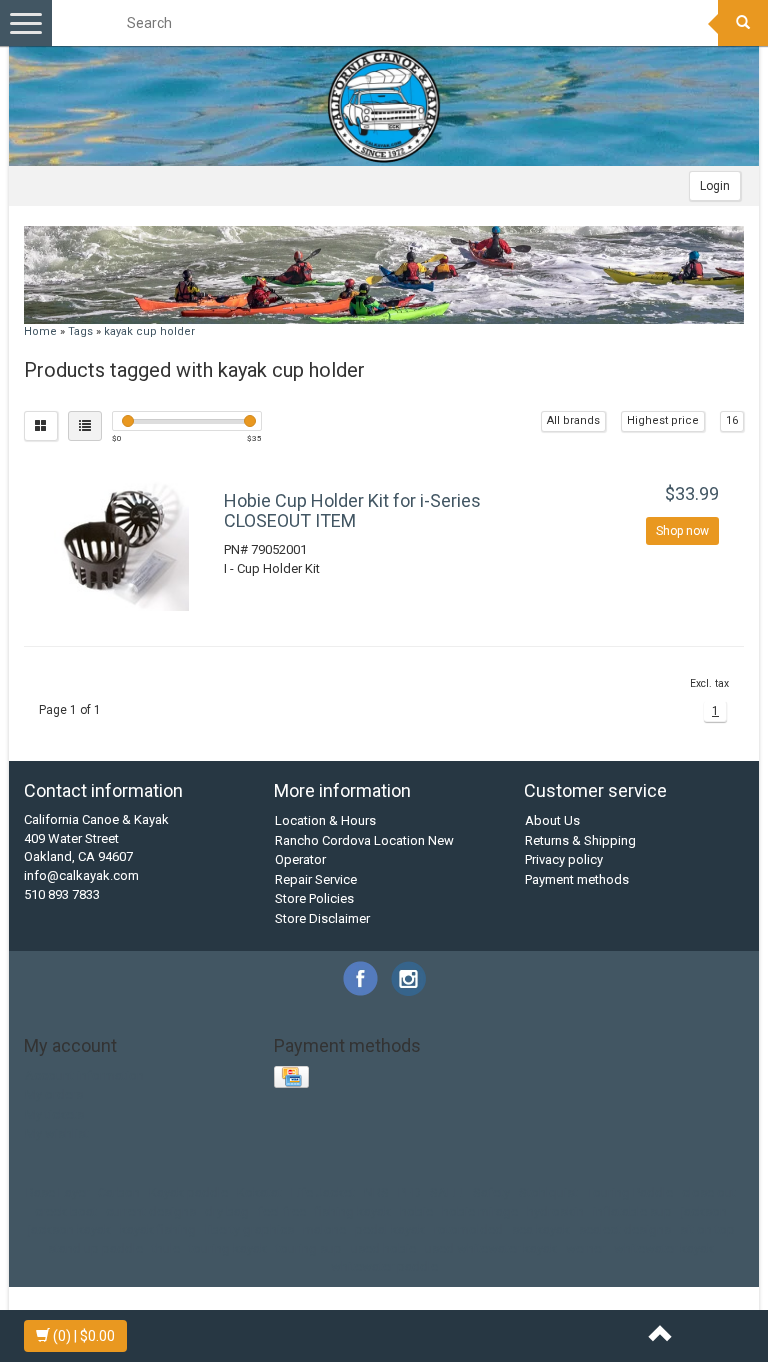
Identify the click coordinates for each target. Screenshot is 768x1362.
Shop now (682, 531)
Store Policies (314, 898)
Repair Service (316, 879)
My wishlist (57, 1133)
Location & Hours (325, 820)
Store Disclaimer (322, 918)
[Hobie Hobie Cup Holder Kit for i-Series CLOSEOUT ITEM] (121, 543)
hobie (416, 1211)
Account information (84, 1075)
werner (585, 1248)
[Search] (743, 23)
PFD (409, 1192)
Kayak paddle (188, 1192)
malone (324, 1229)
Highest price (663, 420)
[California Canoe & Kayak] (384, 106)
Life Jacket (323, 1192)
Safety (491, 1192)
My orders (54, 1094)
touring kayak (228, 1248)
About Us (552, 820)
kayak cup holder (149, 331)
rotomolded (468, 1229)
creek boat (66, 1211)
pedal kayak (390, 1229)
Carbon (119, 1192)
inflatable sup (632, 1211)
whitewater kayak (664, 1248)
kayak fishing (158, 1229)
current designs (151, 1211)
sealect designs (625, 1229)
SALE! (447, 1192)
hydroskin (555, 1211)
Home (40, 331)
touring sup (309, 1248)
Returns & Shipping (580, 840)
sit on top (707, 1229)
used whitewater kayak (491, 1248)
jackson (704, 1211)
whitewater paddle (384, 1266)
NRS (376, 1192)
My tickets (54, 1114)
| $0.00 (84, 1336)
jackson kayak (69, 1229)
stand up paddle (95, 1248)
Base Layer (57, 1192)
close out (709, 1192)
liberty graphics (249, 1229)
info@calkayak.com (81, 875)
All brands (573, 420)
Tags (80, 331)
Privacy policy (564, 859)
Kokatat (259, 1192)
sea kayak (541, 1229)
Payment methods (577, 879)
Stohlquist (548, 1192)
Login (715, 186)
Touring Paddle (630, 1192)
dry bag (227, 1211)
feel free (282, 1211)
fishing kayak (353, 1211)
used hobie (383, 1248)
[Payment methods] (293, 1078)
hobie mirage (480, 1211)
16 (732, 420)
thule (166, 1248)
